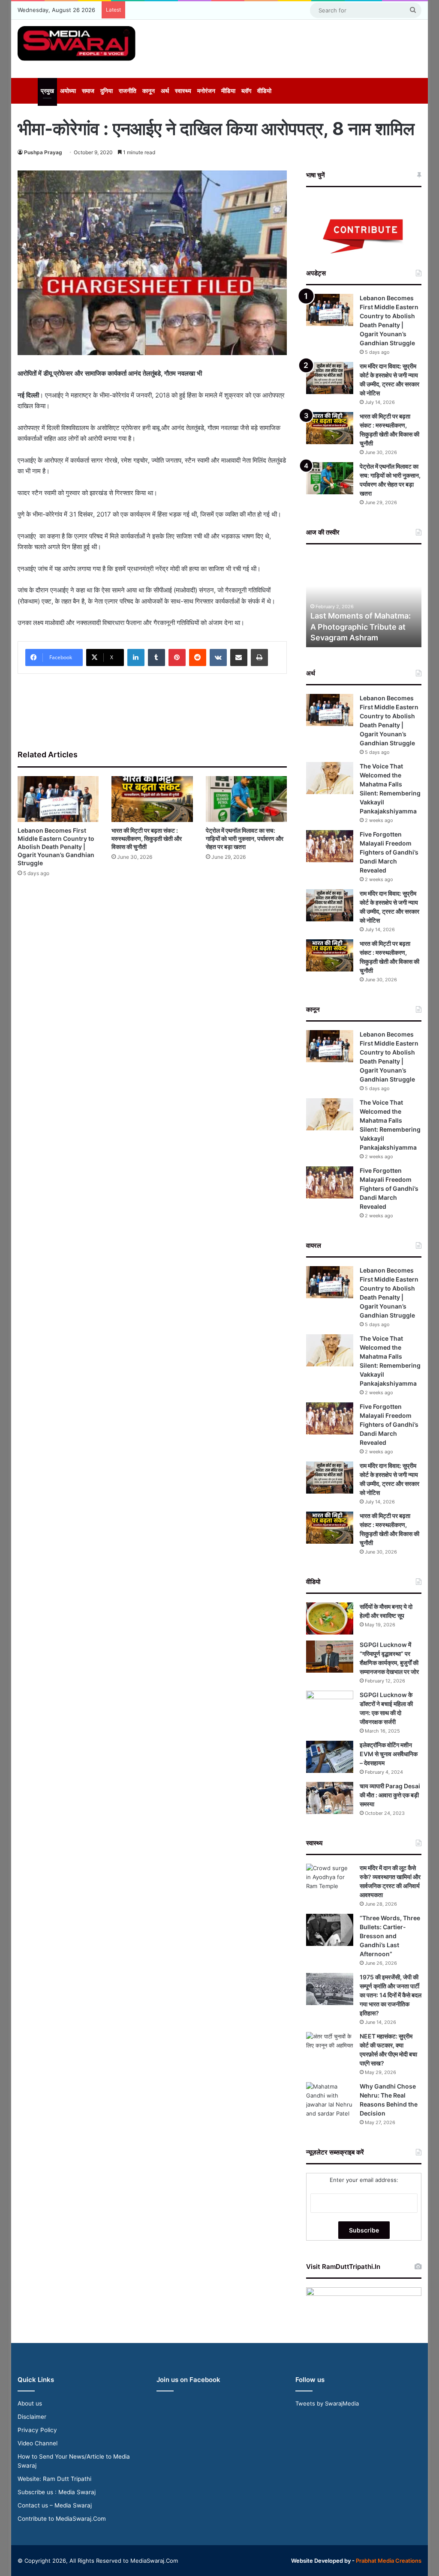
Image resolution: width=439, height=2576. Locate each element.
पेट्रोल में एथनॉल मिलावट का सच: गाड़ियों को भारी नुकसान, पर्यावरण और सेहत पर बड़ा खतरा (245, 838)
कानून (149, 91)
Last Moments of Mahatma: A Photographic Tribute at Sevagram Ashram (361, 626)
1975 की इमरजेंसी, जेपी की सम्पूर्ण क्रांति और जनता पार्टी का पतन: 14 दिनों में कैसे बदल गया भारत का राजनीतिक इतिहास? (391, 1995)
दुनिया (107, 91)
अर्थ (165, 91)
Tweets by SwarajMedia (327, 2403)
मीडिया (228, 91)
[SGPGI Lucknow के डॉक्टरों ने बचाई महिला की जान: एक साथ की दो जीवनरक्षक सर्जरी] (330, 1707)
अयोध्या (68, 91)
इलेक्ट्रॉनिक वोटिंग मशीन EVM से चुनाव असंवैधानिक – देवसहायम (389, 1754)
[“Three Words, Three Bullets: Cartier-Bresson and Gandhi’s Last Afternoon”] (330, 1930)
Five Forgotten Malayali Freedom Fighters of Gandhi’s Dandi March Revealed (389, 852)
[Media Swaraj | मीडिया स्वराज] (77, 43)
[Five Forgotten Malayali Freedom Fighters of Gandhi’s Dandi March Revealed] (330, 846)
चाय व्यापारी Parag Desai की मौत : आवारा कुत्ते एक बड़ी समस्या (390, 1795)
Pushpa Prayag (43, 152)
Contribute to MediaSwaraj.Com (62, 2519)
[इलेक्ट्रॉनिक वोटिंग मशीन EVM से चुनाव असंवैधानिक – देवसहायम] (330, 1757)
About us (30, 2403)
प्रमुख (47, 91)
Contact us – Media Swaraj (55, 2505)
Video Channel (38, 2443)
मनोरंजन (206, 91)
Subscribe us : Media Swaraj (57, 2492)
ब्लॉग (246, 91)
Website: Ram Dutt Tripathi (54, 2479)
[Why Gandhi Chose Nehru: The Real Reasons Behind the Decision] (330, 2100)
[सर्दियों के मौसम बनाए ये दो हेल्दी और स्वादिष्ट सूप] (330, 1618)
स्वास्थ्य (183, 91)
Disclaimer (32, 2417)
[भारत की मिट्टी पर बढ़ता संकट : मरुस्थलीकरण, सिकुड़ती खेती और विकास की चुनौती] (152, 799)
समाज (88, 91)
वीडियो (264, 91)
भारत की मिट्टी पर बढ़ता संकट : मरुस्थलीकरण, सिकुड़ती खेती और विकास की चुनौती (147, 838)
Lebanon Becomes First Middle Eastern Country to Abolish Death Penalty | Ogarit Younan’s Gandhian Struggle (56, 847)
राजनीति (128, 91)
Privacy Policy (37, 2430)
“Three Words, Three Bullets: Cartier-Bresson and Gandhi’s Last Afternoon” (390, 1936)
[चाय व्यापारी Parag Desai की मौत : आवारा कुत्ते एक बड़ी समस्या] (330, 1798)
